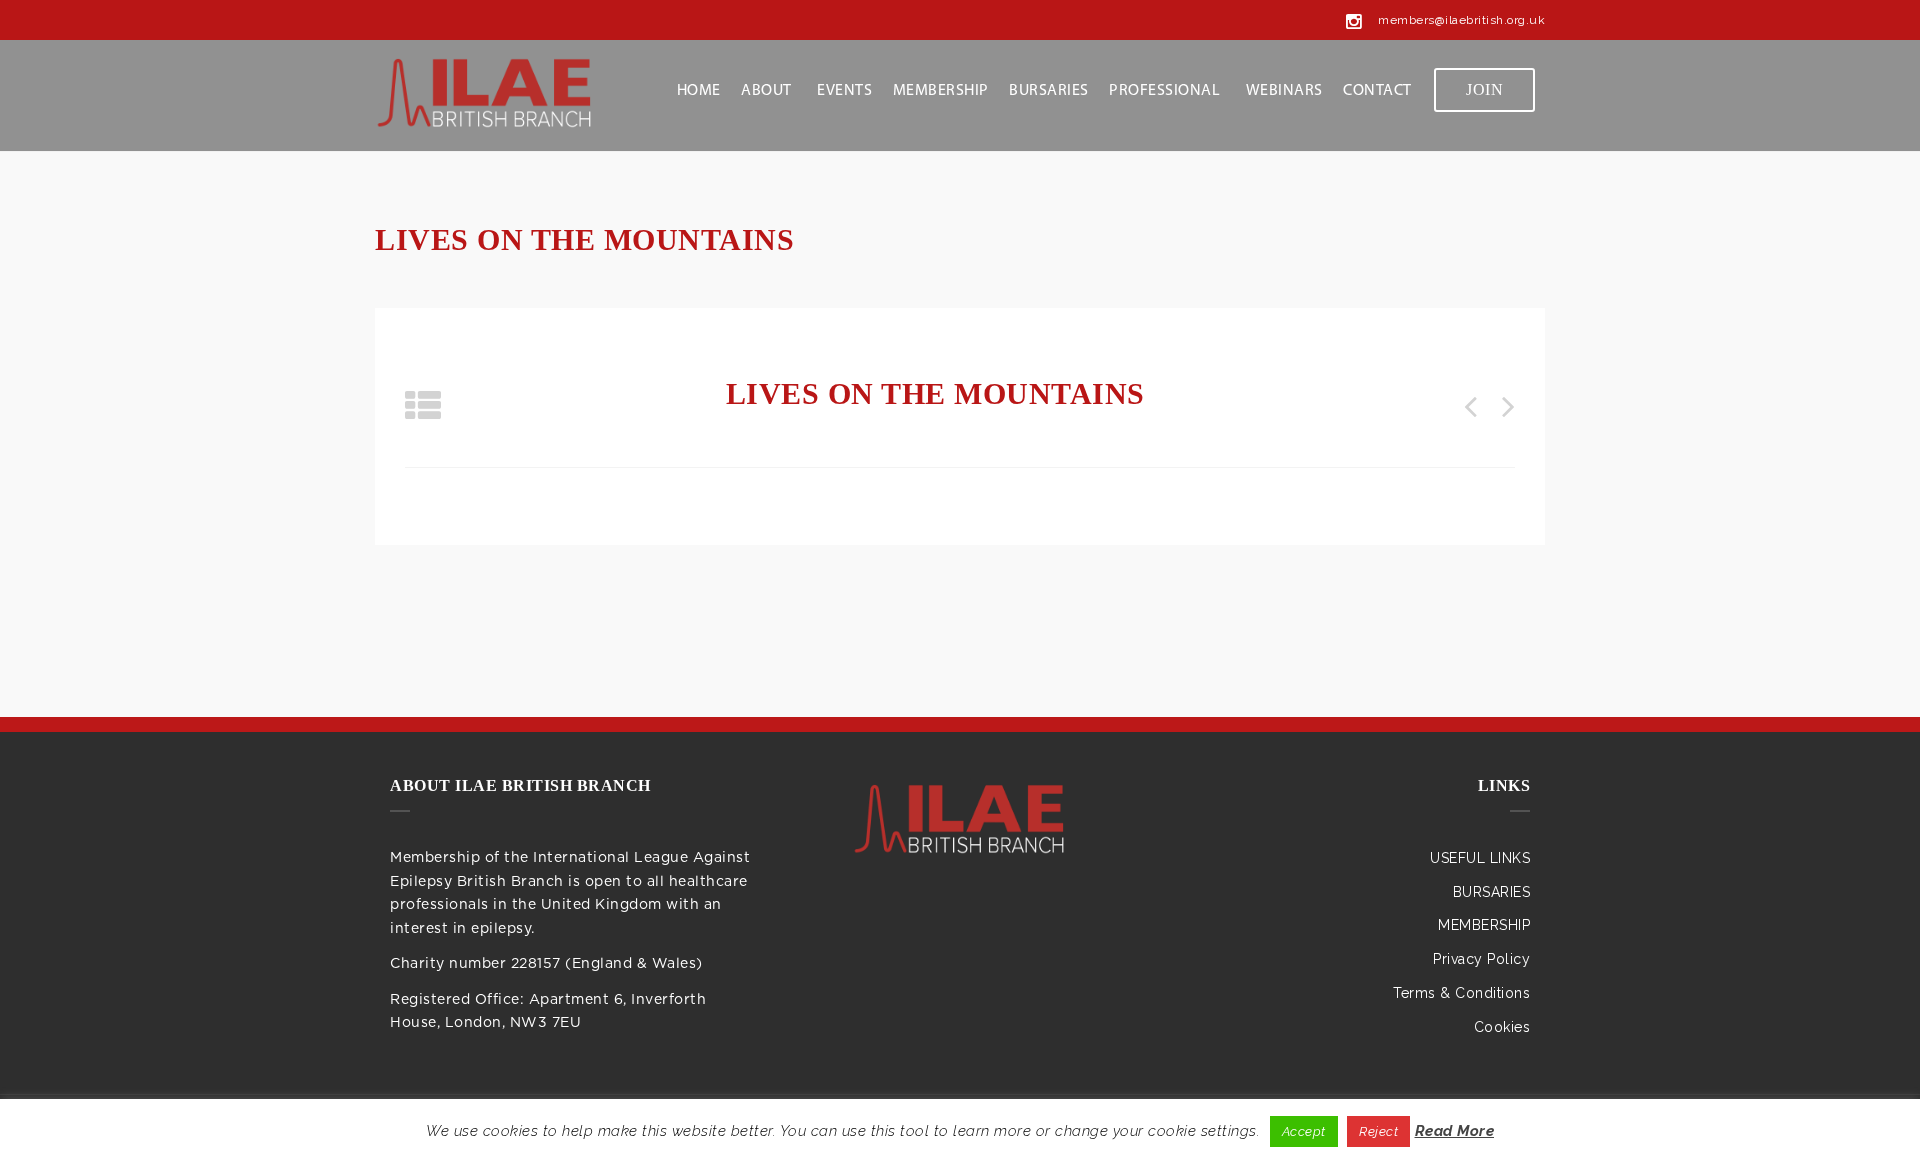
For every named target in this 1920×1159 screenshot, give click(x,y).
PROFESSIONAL (1164, 91)
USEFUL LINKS (1480, 858)
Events (844, 91)
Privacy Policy (1481, 959)
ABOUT (766, 91)
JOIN (1484, 89)
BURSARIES (1049, 91)
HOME (699, 91)
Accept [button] (1304, 1131)
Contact (1377, 91)
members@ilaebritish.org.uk (1461, 20)
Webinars (1284, 91)
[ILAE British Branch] (960, 822)
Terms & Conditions (1461, 993)
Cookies (1502, 1027)
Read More (1455, 1131)
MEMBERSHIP (941, 91)
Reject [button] (1378, 1131)
